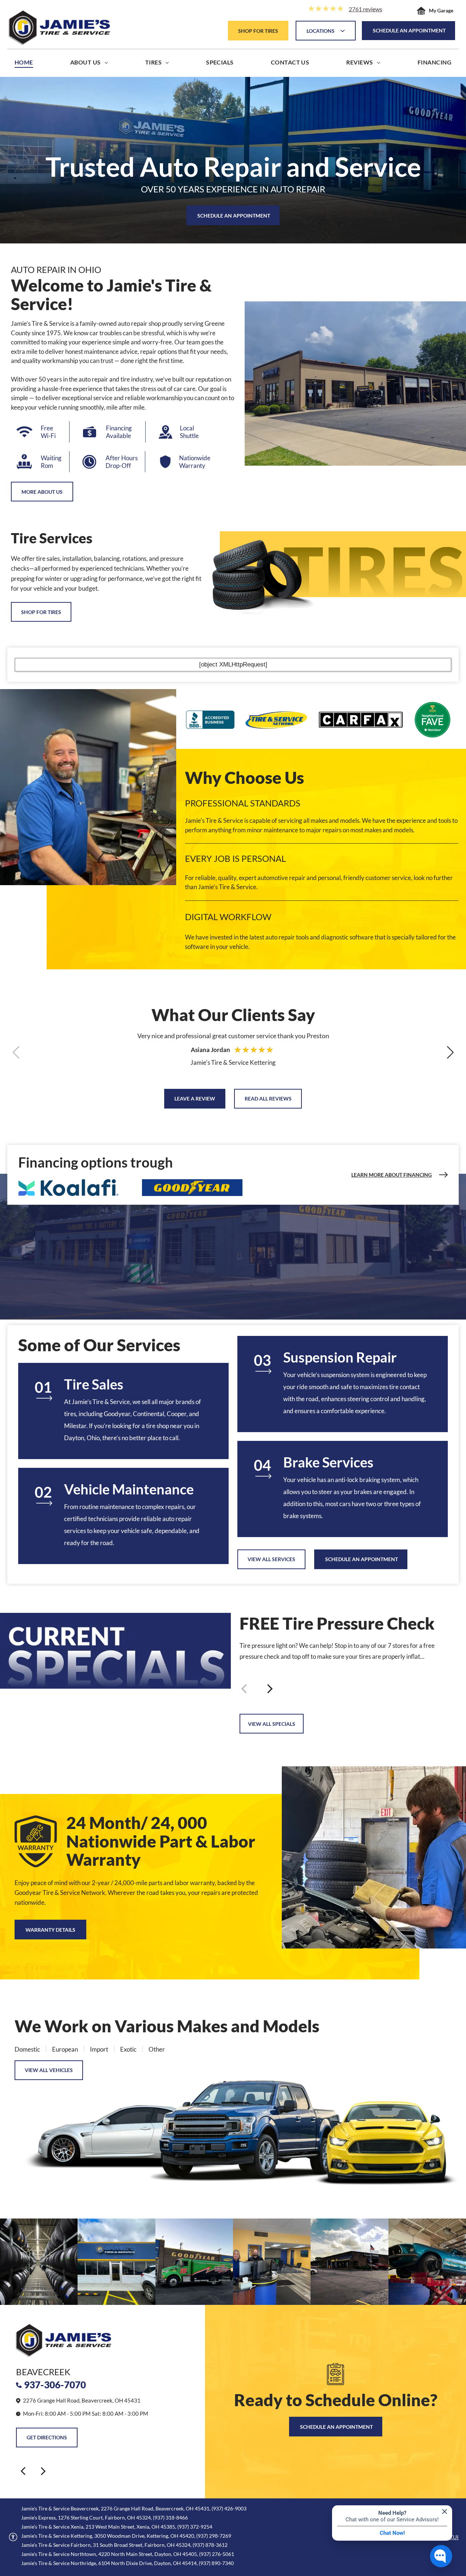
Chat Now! (392, 2533)
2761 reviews (366, 9)
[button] (450, 1052)
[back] (23, 2471)
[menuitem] (24, 64)
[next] (43, 2471)
